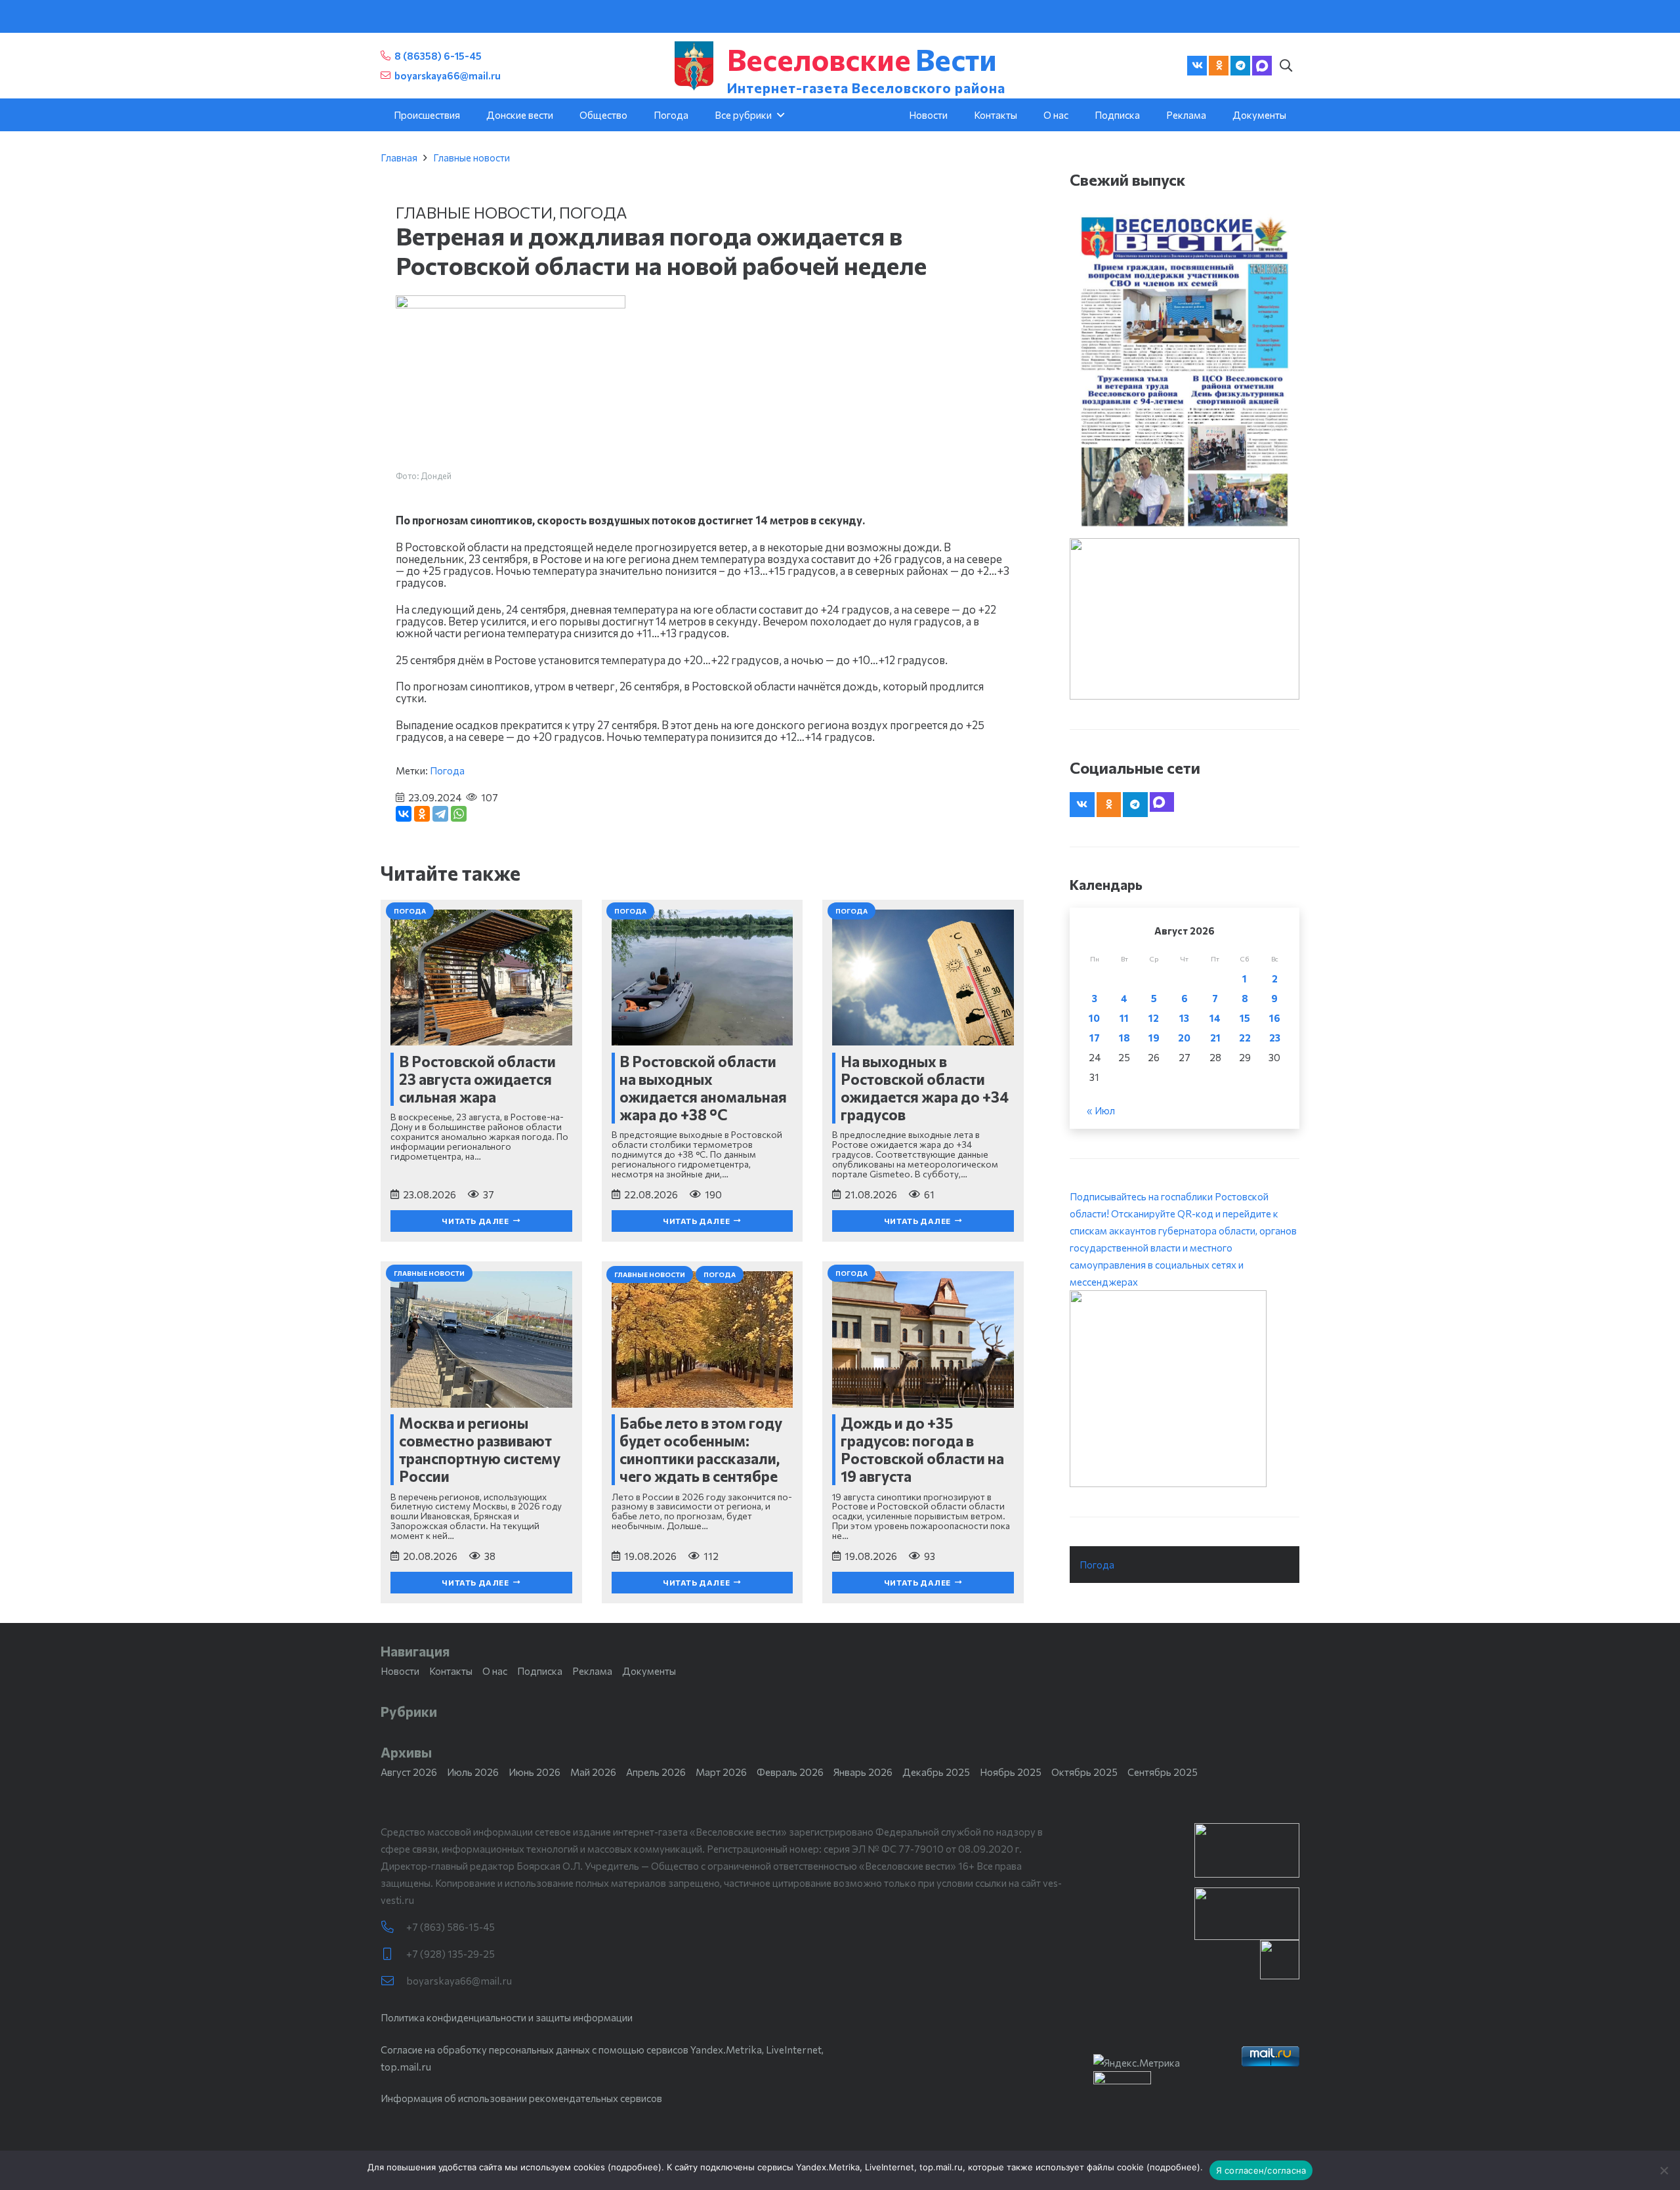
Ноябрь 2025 (1011, 1772)
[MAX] (1262, 66)
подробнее (635, 2167)
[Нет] (1664, 2170)
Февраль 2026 (790, 1772)
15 (1245, 1018)
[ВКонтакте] (404, 814)
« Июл (1101, 1110)
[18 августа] (1185, 371)
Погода (593, 212)
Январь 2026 (863, 1772)
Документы (649, 1671)
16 (1275, 1018)
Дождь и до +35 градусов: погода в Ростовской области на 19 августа (922, 1449)
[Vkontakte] (1197, 66)
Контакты (451, 1671)
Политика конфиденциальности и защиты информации (507, 2017)
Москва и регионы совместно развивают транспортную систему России (480, 1449)
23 (1275, 1038)
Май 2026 (593, 1772)
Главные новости (472, 158)
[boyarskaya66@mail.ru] (393, 1981)
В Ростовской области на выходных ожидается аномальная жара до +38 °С (703, 1088)
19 (1154, 1038)
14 (1215, 1018)
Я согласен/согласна (1261, 2170)
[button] (1286, 66)
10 (1094, 1018)
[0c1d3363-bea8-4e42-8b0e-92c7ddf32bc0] (1185, 1389)
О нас (495, 1671)
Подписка (540, 1671)
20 (1184, 1038)
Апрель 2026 (656, 1772)
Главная (399, 158)
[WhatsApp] (459, 814)
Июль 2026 (473, 1772)
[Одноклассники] (422, 814)
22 (1245, 1038)
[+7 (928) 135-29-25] (393, 1954)
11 (1124, 1018)
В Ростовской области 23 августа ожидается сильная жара (477, 1079)
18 (1124, 1038)
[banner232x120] (1247, 1850)
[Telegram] (1240, 66)
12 (1154, 1018)
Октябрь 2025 (1084, 1772)
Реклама (592, 1671)
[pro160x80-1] (1247, 1914)
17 (1095, 1038)
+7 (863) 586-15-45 (451, 1927)
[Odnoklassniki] (1219, 66)
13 (1184, 1018)
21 (1215, 1038)
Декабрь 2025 (936, 1772)
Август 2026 (409, 1772)
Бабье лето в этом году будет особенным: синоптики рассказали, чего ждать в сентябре (701, 1449)
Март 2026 (721, 1772)
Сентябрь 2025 (1163, 1772)
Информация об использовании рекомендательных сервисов (521, 2098)
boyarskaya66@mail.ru (459, 1981)
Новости (400, 1671)
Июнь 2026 (535, 1772)
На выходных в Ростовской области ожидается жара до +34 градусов (925, 1088)
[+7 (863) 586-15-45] (393, 1927)
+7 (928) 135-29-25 (451, 1954)
